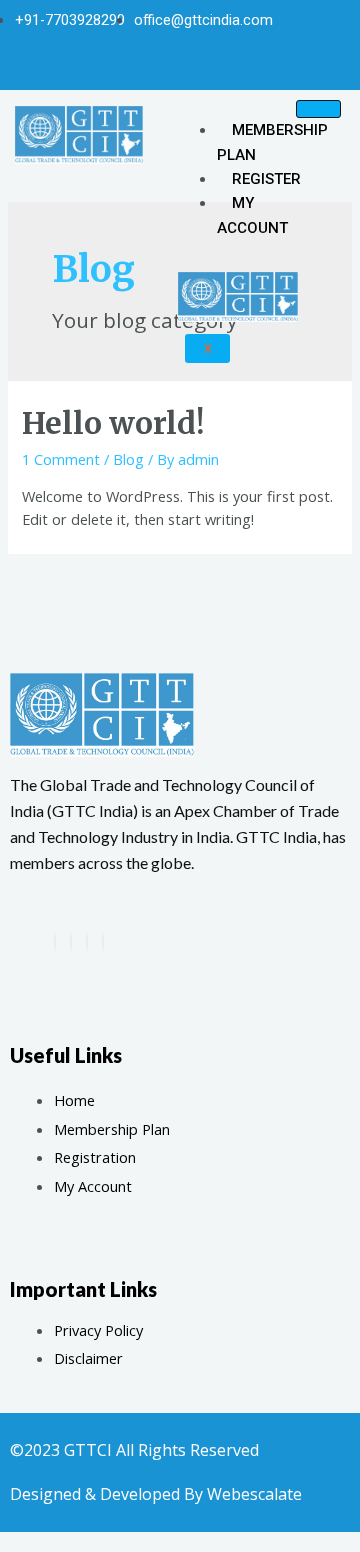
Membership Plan (272, 142)
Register (266, 179)
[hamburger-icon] (318, 109)
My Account (252, 215)
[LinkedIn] (103, 942)
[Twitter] (164, 68)
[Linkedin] (230, 68)
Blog (128, 459)
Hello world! (113, 423)
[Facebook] (131, 68)
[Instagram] (197, 68)
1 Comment (61, 459)
